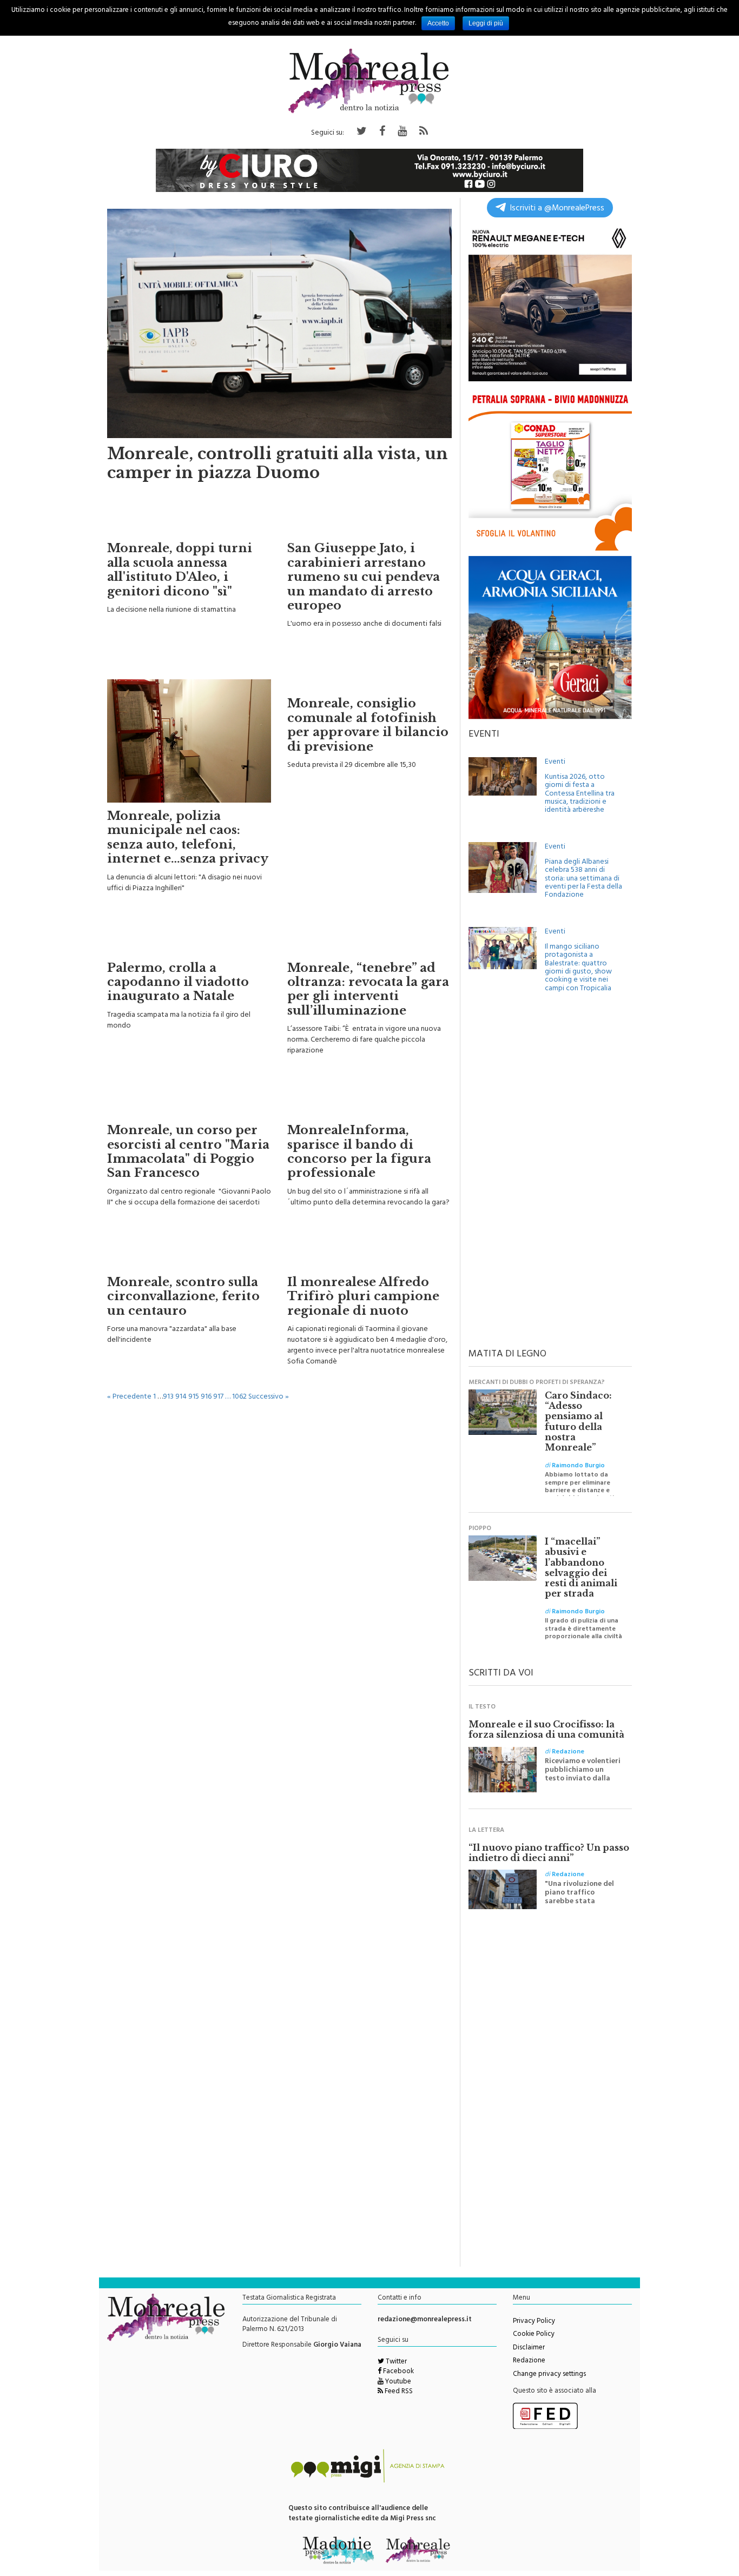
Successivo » (269, 1397)
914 (181, 1397)
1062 (239, 1397)
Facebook (398, 2372)
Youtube (397, 2382)
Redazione (529, 2361)
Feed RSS (398, 2392)
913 (168, 1397)
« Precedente (129, 1397)
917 (218, 1397)
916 (206, 1397)
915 (194, 1397)
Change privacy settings (549, 2375)
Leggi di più (486, 23)
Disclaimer (529, 2348)
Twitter (395, 2362)
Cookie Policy (534, 2335)
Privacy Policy (534, 2322)
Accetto (438, 23)
